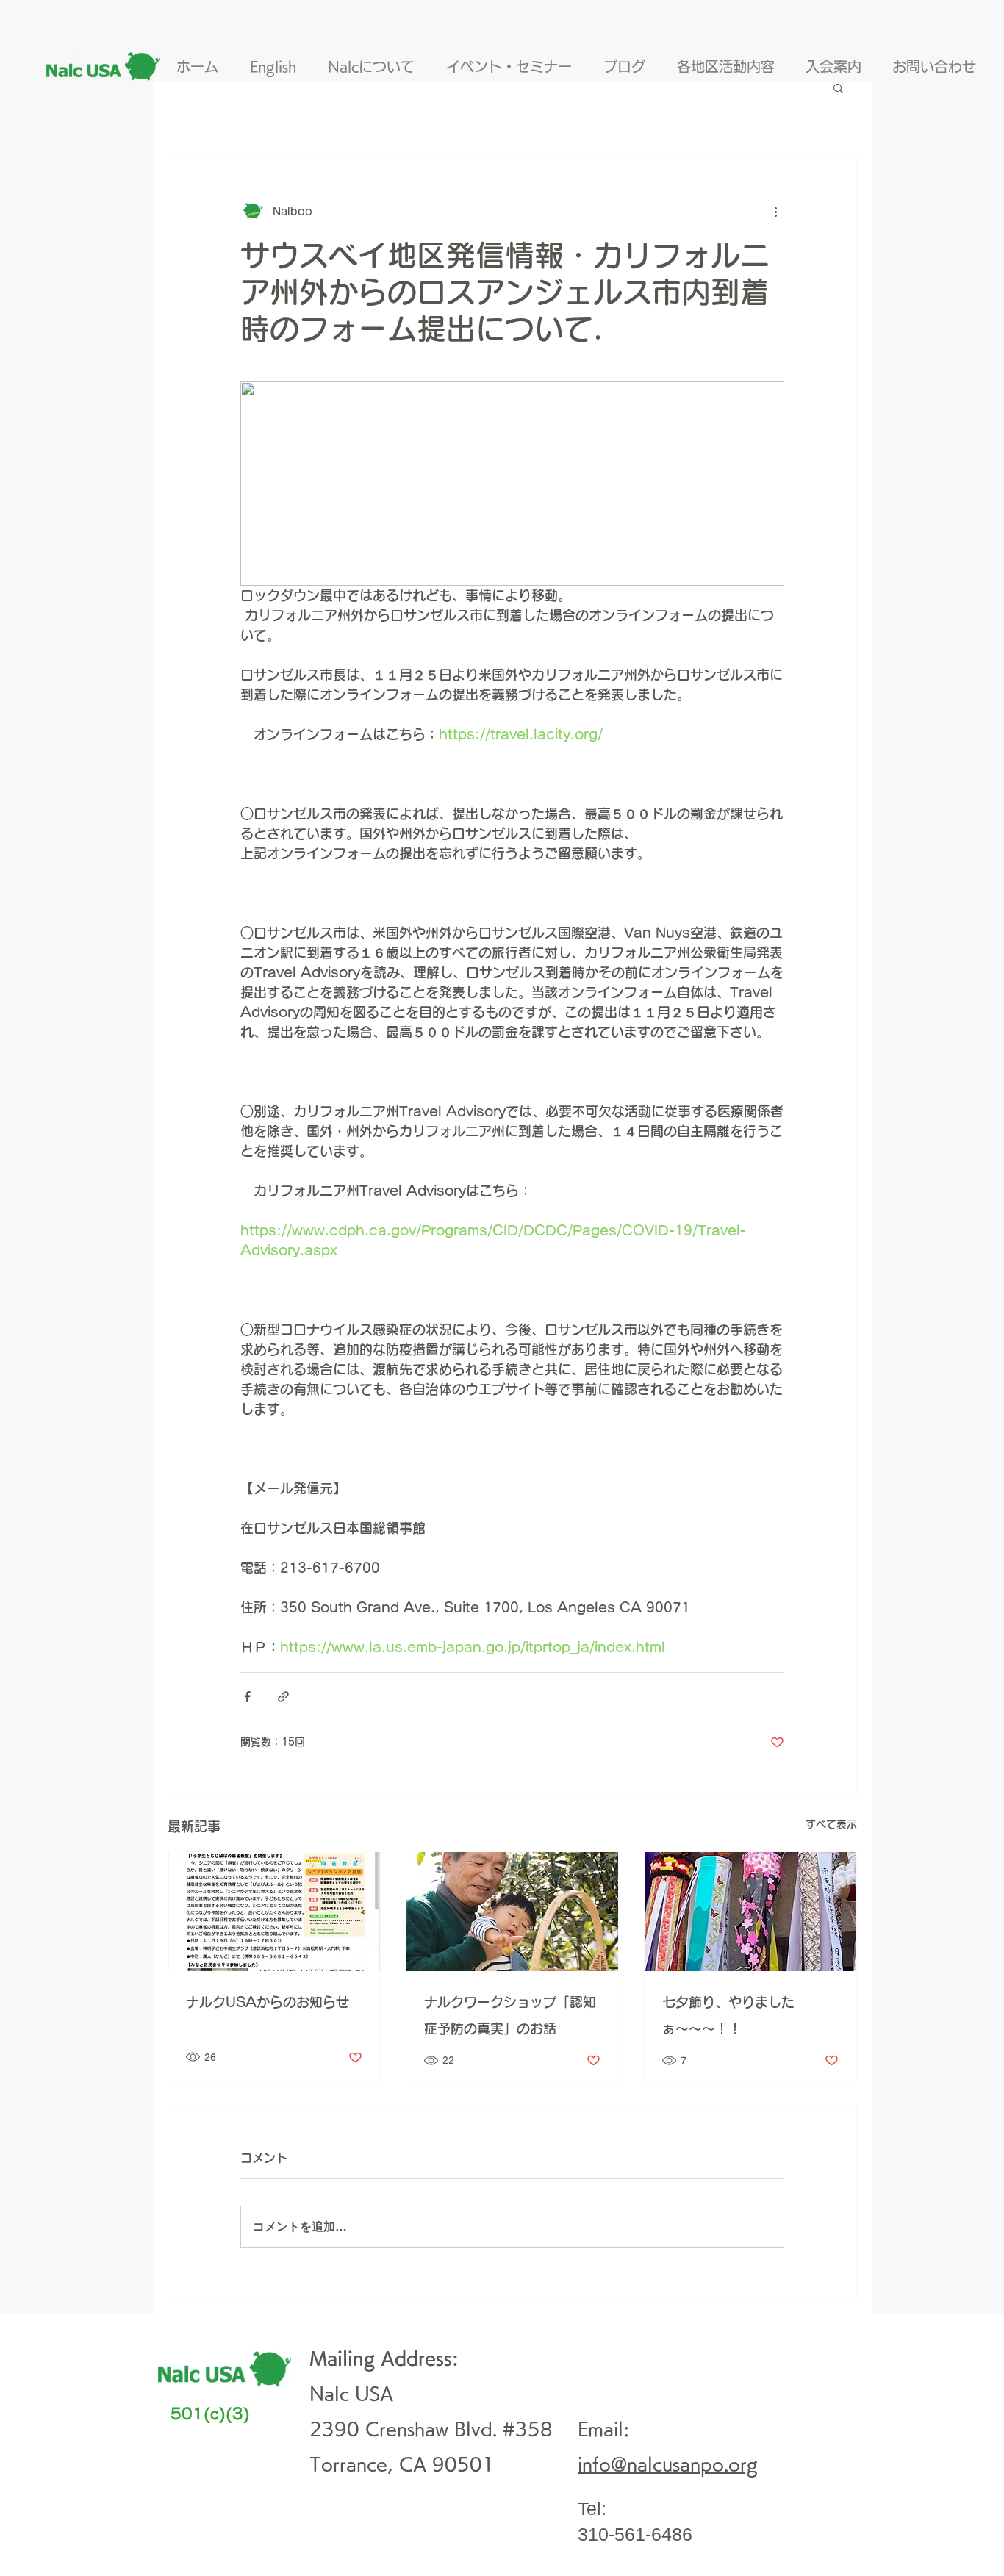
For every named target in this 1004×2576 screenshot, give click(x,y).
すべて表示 (831, 1824)
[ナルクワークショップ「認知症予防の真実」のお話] (512, 1912)
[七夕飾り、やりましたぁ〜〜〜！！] (750, 1912)
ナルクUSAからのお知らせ (268, 2002)
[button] (838, 87)
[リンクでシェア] (283, 1697)
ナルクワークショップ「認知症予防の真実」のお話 (510, 2015)
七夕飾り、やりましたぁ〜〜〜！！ (728, 2015)
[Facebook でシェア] (247, 1697)
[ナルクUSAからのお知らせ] (274, 1912)
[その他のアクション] (775, 212)
